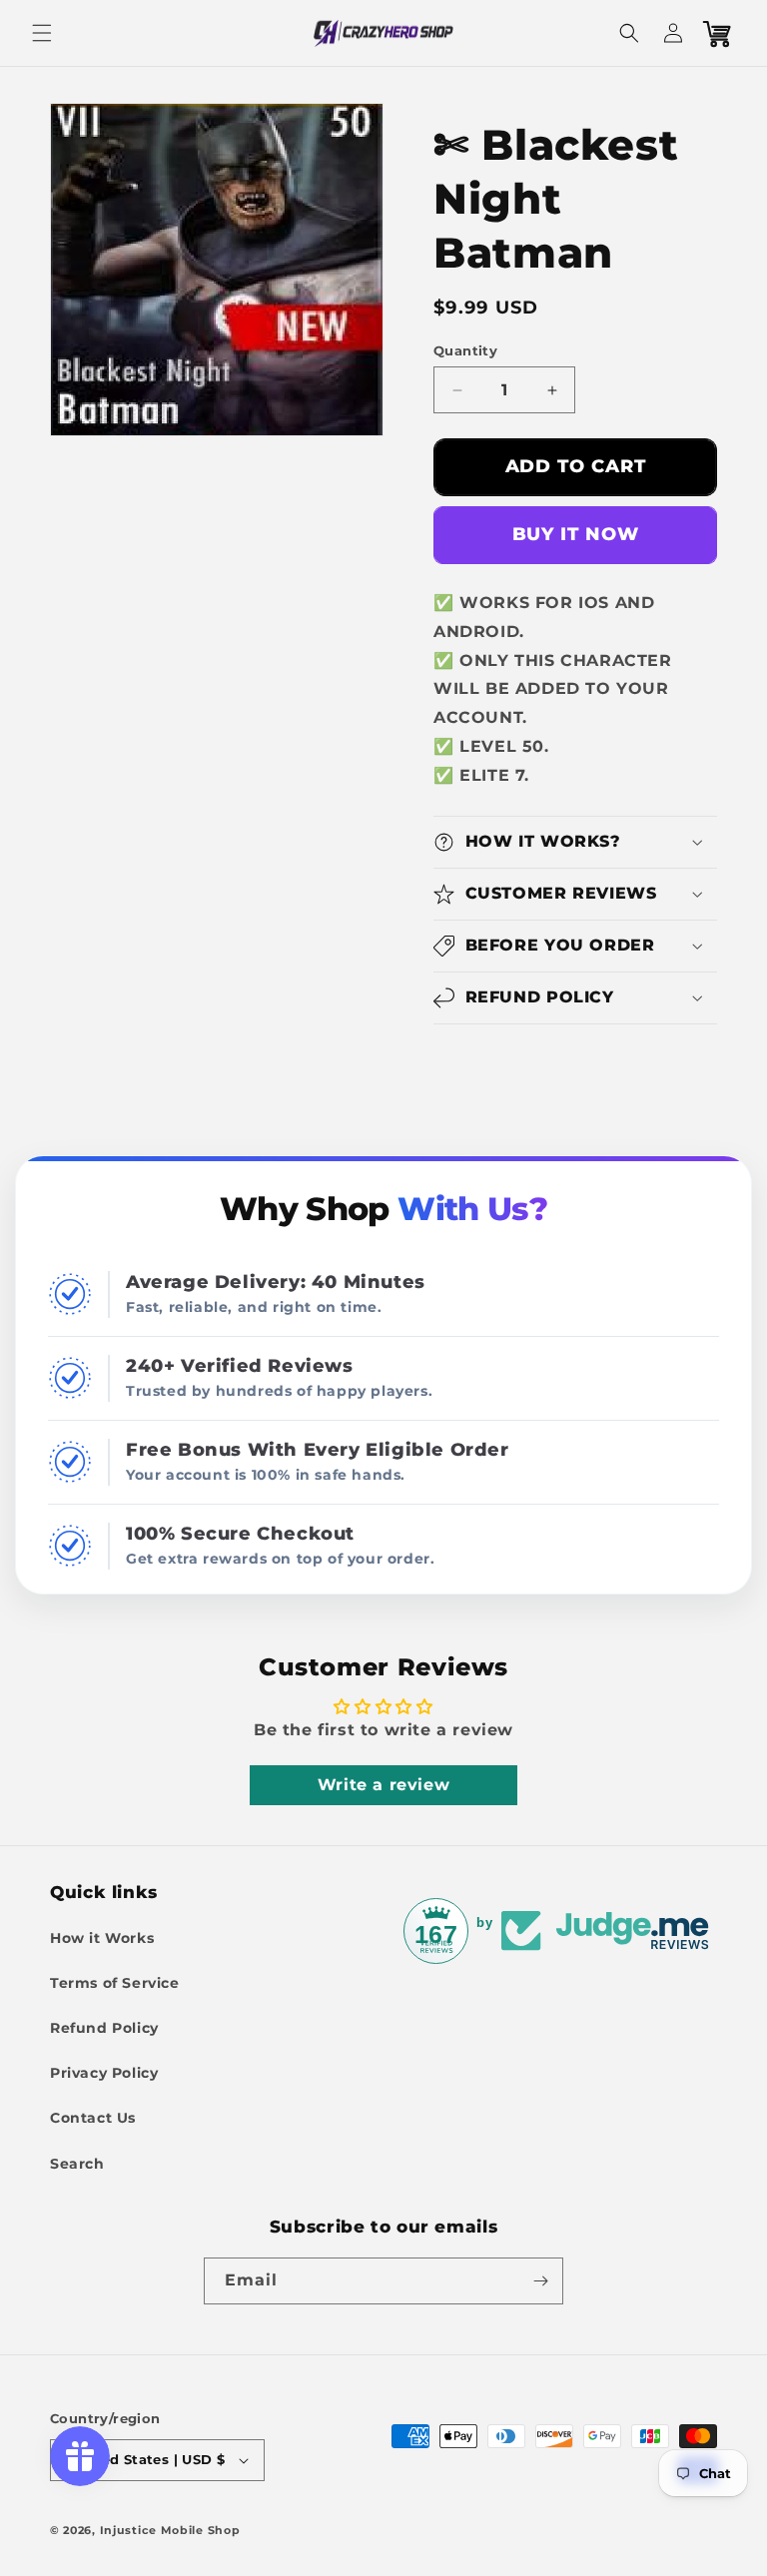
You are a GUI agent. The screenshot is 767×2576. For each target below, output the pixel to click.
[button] (42, 33)
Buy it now (576, 534)
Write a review (383, 1785)
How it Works (102, 1938)
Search (77, 2164)
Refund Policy (104, 2028)
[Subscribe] (540, 2281)
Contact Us (93, 2118)
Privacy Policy (104, 2073)
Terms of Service (115, 1983)
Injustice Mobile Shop (170, 2530)
